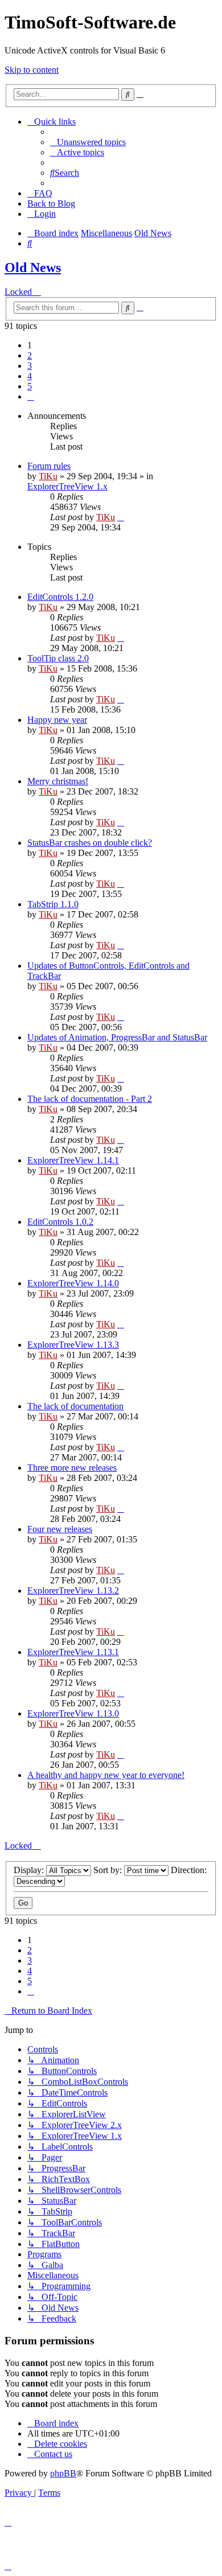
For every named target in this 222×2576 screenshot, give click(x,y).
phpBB (63, 2473)
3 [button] (30, 366)
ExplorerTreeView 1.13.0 (73, 1713)
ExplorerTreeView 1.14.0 (73, 1283)
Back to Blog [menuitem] (51, 203)
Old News (33, 268)
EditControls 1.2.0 (60, 597)
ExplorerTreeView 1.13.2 (73, 1591)
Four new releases (60, 1529)
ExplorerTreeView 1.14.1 (73, 1160)
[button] (31, 396)
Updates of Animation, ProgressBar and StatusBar (117, 1037)
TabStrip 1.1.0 (53, 904)
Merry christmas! (58, 781)
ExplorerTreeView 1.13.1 (73, 1652)
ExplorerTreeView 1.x (67, 486)
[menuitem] (88, 142)
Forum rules (49, 466)
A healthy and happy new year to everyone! (106, 1775)
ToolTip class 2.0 (58, 658)
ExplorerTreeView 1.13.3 (73, 1345)
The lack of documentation (75, 1406)
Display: (30, 1870)
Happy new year (57, 720)
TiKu (48, 476)
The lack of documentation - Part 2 (90, 1099)
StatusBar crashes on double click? (90, 843)
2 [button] (30, 355)
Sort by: (109, 1870)
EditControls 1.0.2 (60, 1222)
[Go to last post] (121, 517)
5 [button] (30, 386)
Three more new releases (72, 1468)
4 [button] (30, 376)
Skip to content (32, 70)
